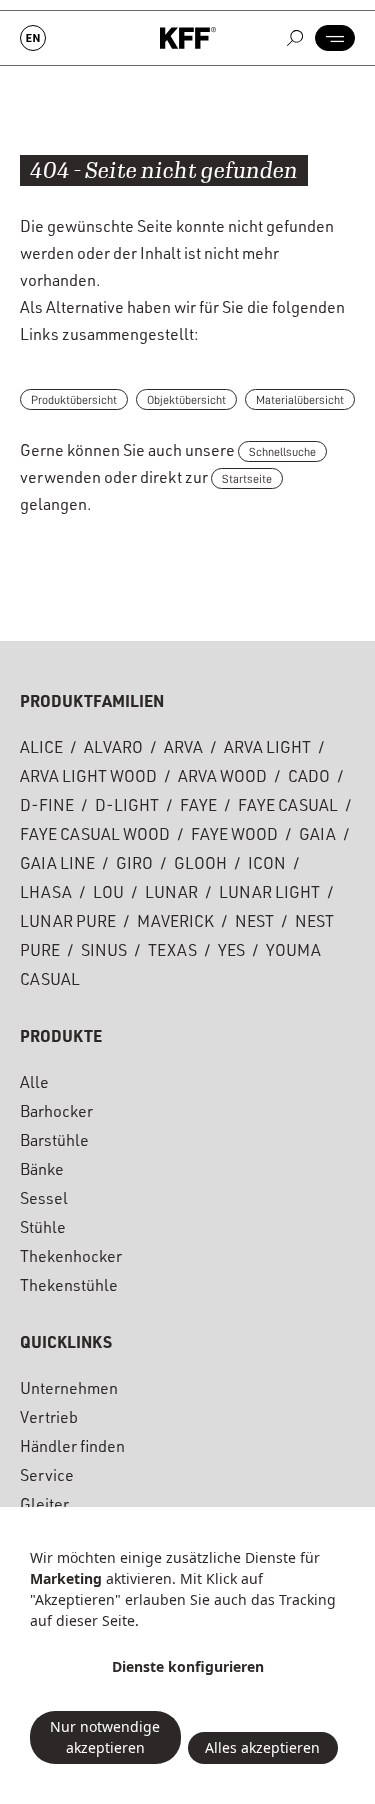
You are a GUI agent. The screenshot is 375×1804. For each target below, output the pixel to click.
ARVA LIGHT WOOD (88, 779)
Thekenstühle (69, 1288)
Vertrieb (49, 1420)
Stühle (43, 1230)
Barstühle (54, 1143)
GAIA (317, 837)
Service (47, 1478)
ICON (267, 866)
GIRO (134, 866)
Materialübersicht (300, 400)
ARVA (183, 750)
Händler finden (72, 1449)
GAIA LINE (57, 866)
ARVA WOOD (222, 779)
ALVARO (113, 750)
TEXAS (172, 953)
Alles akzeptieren (262, 1747)
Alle (34, 1085)
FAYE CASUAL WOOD (95, 837)
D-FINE (47, 808)
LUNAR (171, 895)
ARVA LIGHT (267, 750)
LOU (108, 895)
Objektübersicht (186, 400)
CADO (309, 779)
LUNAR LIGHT (269, 895)
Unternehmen (69, 1391)
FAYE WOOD (234, 837)
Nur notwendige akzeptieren (105, 1737)
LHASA (46, 895)
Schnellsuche (282, 452)
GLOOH (200, 866)
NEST (254, 924)
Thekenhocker (71, 1259)
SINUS (104, 953)
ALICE (41, 750)
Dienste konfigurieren (188, 1666)
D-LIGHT (127, 808)
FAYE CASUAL (288, 808)
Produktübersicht (74, 400)
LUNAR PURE (68, 924)
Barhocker (56, 1114)
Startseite (247, 479)
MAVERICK (175, 924)
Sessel (44, 1201)
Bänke (42, 1172)
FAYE (198, 808)
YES (231, 953)
